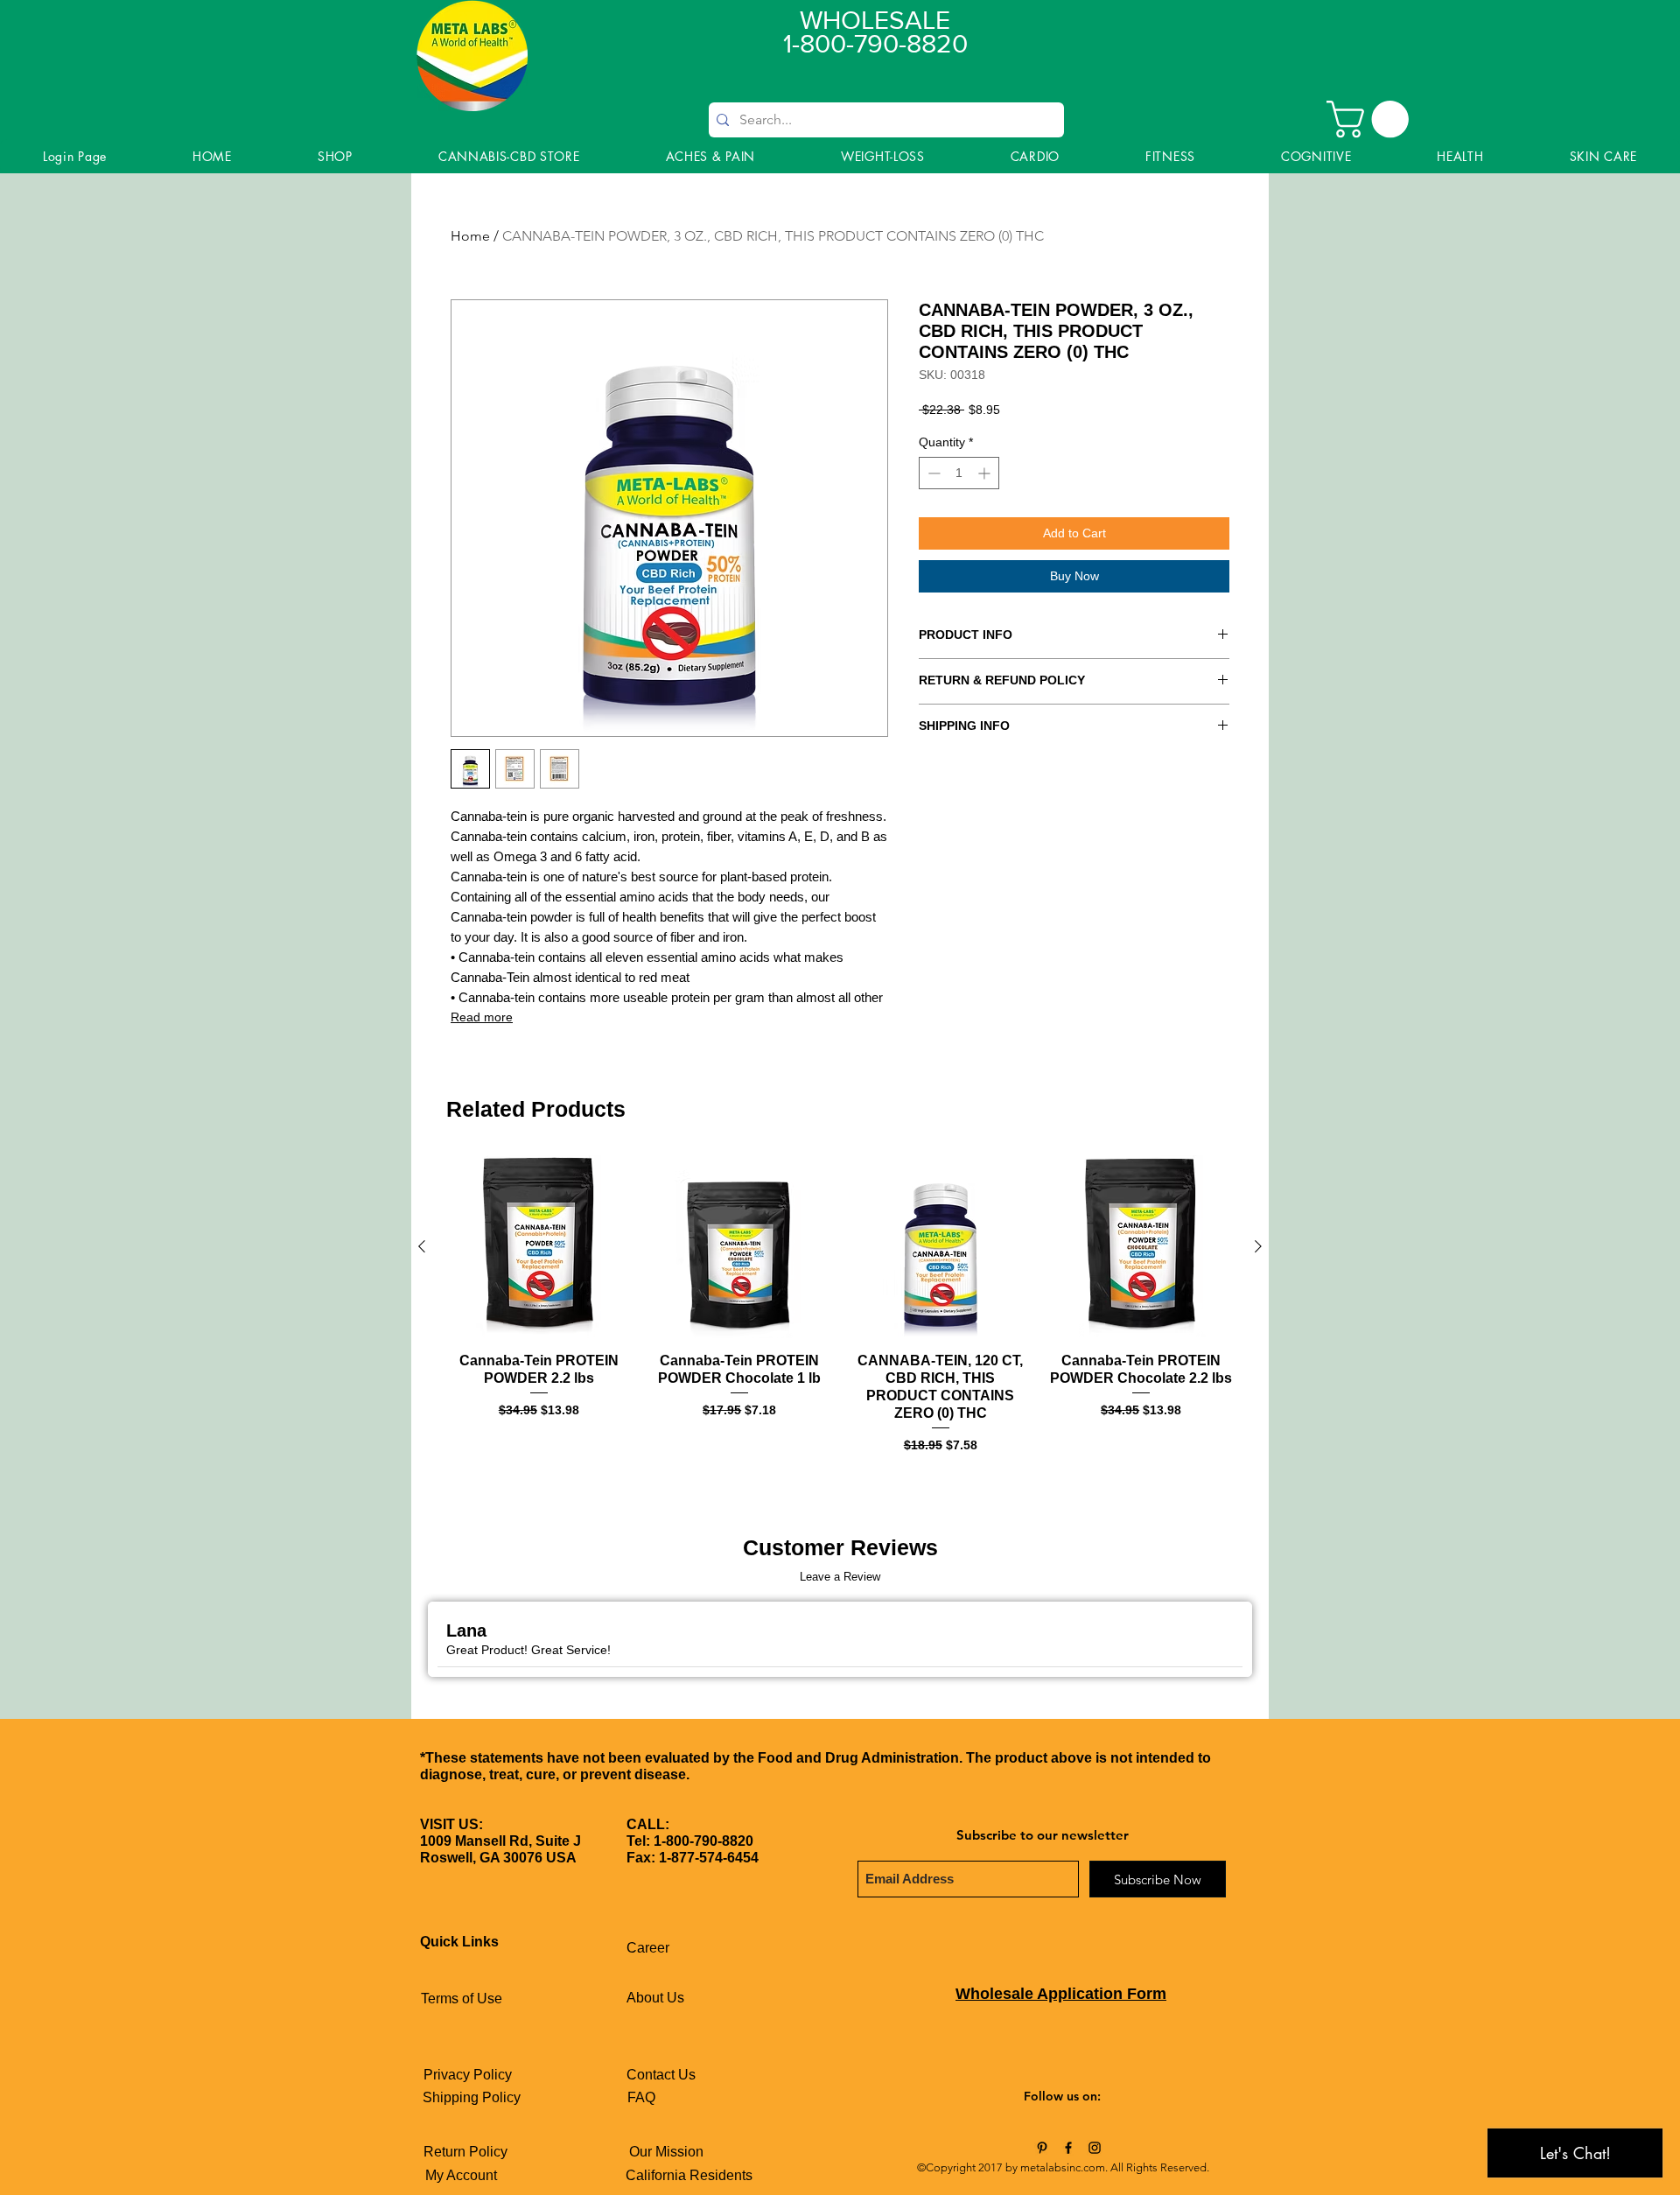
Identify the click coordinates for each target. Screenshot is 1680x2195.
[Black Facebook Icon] (1068, 2148)
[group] (840, 1305)
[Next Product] (1258, 1246)
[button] (1372, 119)
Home (470, 236)
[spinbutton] (959, 473)
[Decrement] (932, 473)
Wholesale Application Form (1061, 1994)
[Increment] (986, 473)
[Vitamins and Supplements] (1042, 2148)
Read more (482, 1017)
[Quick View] (539, 1247)
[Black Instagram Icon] (1095, 2148)
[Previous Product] (422, 1246)
